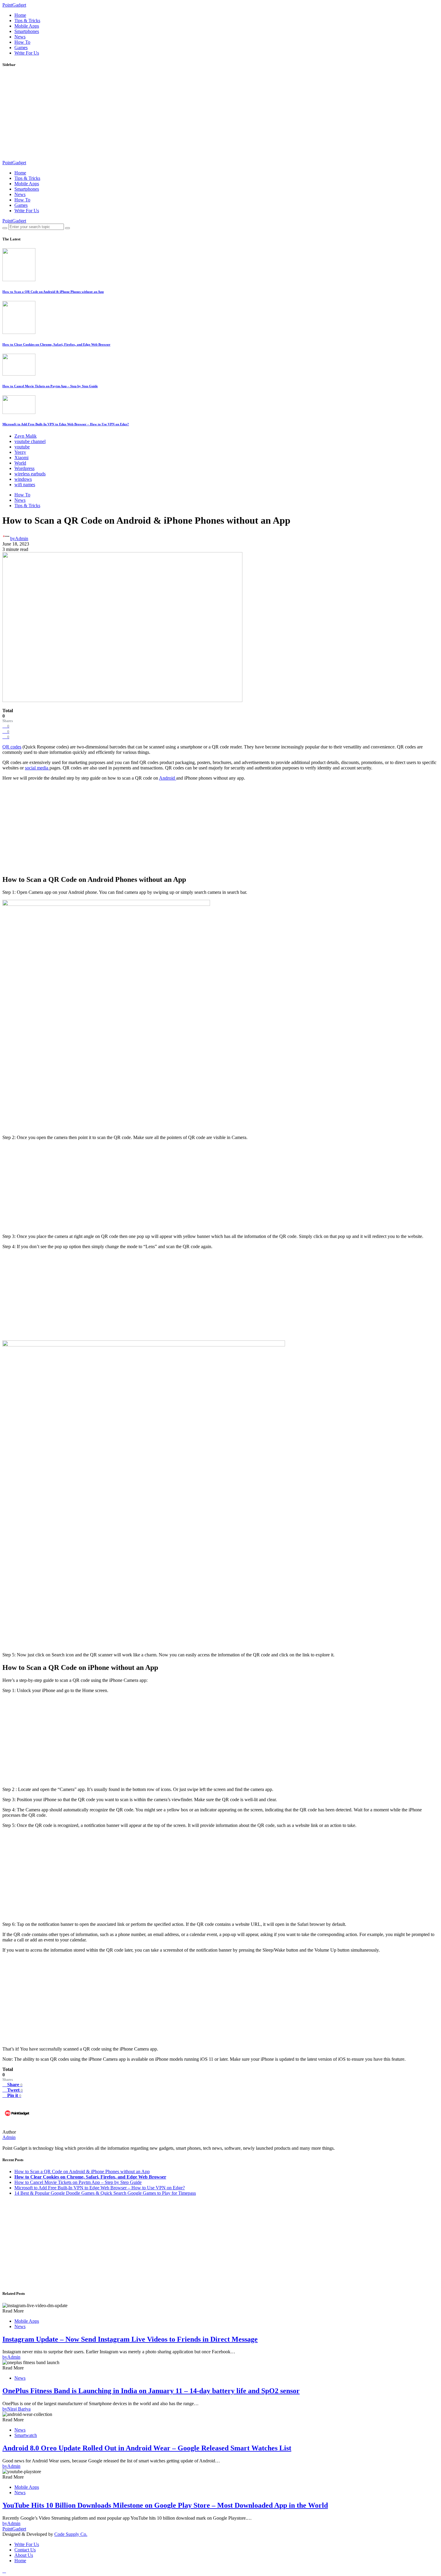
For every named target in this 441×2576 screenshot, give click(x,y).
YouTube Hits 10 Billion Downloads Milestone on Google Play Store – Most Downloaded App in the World (165, 2505)
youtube (22, 447)
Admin (9, 2137)
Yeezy (20, 452)
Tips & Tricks (27, 21)
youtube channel (30, 441)
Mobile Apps (27, 26)
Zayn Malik (25, 436)
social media (37, 768)
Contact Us (25, 2550)
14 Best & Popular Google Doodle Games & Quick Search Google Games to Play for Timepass (105, 2193)
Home (20, 15)
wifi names (25, 485)
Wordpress (24, 468)
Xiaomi (21, 458)
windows (23, 479)
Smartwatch (26, 2435)
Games (21, 48)
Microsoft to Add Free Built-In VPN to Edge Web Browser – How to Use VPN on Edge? (66, 424)
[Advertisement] (182, 116)
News (20, 37)
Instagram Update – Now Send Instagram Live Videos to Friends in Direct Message (130, 2339)
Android (168, 778)
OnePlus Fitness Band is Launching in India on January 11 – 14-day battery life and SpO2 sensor (151, 2391)
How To (22, 42)
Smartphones (27, 31)
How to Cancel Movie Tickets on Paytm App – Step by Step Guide (50, 386)
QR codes (12, 747)
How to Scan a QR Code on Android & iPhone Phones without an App (53, 292)
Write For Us (27, 53)
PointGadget (14, 5)
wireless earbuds (30, 474)
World (20, 463)
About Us (24, 2555)
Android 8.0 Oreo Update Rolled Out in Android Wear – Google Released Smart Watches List (147, 2448)
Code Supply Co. (71, 2534)
